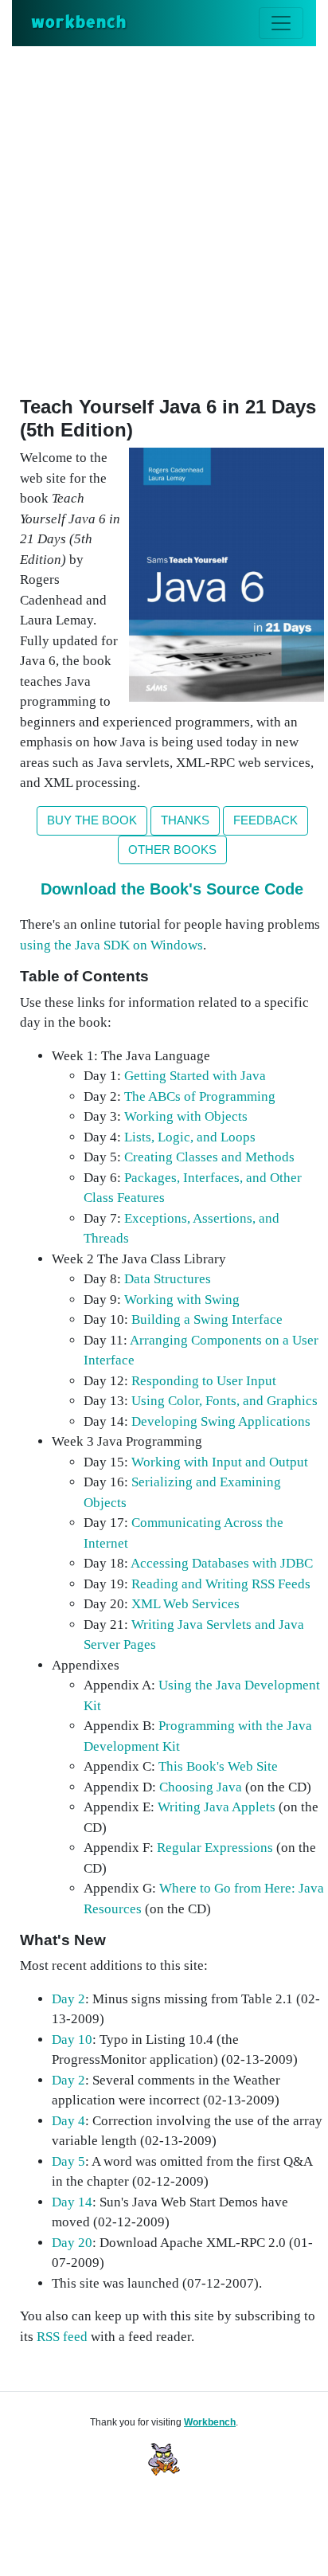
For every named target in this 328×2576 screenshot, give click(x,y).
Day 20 (72, 2243)
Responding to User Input (204, 1381)
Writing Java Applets (217, 1807)
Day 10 (72, 2040)
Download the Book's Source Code (172, 889)
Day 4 (68, 2121)
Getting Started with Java (195, 1076)
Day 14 (72, 2202)
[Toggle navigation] (281, 23)
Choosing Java (201, 1787)
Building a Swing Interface (207, 1319)
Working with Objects (186, 1116)
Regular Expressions (215, 1848)
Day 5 (68, 2161)
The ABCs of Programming (200, 1096)
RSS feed (62, 2337)
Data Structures (168, 1279)
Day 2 (68, 1999)
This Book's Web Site (218, 1766)
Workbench (210, 2422)
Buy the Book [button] (92, 820)
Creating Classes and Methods (209, 1157)
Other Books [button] (172, 850)
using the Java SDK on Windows (111, 945)
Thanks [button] (185, 820)
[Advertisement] (164, 218)
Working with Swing (182, 1300)
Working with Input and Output (220, 1462)
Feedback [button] (266, 820)
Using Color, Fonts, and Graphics (225, 1401)
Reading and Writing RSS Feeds (221, 1584)
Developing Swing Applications (221, 1421)
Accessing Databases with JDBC (222, 1563)
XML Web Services (185, 1604)
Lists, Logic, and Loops (190, 1137)
